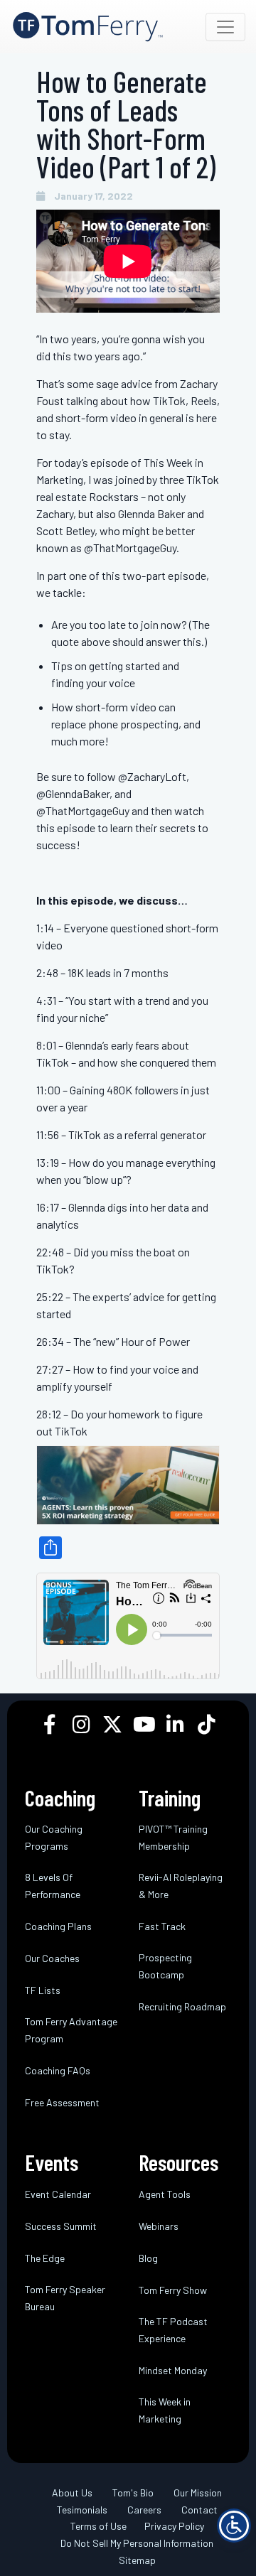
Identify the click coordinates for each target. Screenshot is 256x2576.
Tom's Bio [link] (133, 2493)
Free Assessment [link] (62, 2102)
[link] (88, 27)
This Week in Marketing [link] (165, 2410)
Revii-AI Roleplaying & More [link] (181, 1886)
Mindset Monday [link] (173, 2370)
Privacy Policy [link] (174, 2526)
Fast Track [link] (162, 1926)
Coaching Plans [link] (58, 1926)
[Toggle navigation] (225, 27)
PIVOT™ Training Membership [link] (173, 1837)
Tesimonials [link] (82, 2510)
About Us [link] (72, 2493)
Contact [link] (199, 2510)
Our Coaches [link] (52, 1958)
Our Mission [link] (198, 2493)
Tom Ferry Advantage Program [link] (71, 2030)
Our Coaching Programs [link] (54, 1837)
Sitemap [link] (137, 2560)
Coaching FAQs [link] (58, 2070)
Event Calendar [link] (58, 2194)
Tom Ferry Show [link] (173, 2290)
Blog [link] (148, 2258)
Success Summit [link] (61, 2226)
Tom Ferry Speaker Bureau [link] (65, 2298)
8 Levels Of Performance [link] (53, 1886)
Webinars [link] (159, 2226)
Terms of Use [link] (98, 2526)
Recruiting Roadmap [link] (182, 2006)
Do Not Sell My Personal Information (137, 2543)
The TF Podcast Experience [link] (173, 2330)
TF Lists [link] (43, 1990)
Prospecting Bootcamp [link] (165, 1966)
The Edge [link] (45, 2258)
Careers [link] (144, 2510)
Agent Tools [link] (165, 2194)
